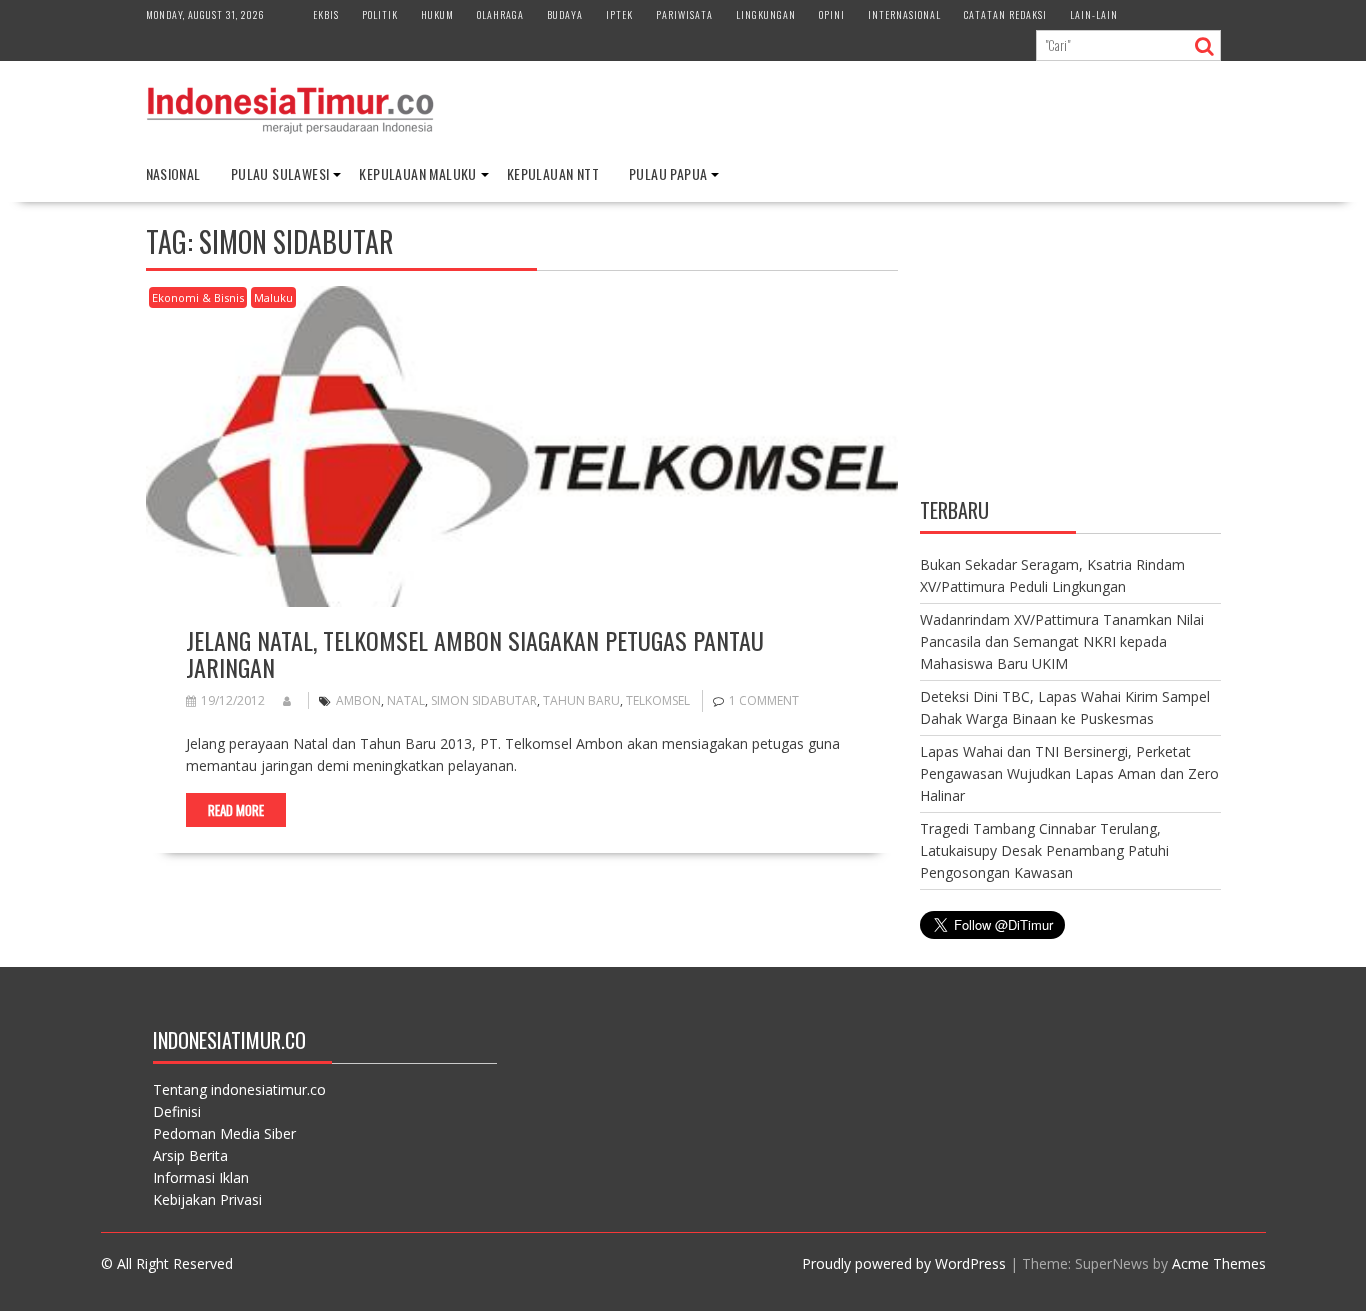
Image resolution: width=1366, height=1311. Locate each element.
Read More (236, 810)
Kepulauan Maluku (417, 173)
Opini (832, 14)
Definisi (177, 1111)
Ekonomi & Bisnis (198, 297)
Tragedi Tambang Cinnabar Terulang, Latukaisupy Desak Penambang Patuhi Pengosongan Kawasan (1044, 850)
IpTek (619, 14)
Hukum (437, 14)
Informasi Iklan (201, 1177)
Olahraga (500, 14)
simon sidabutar (484, 700)
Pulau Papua (668, 173)
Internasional (904, 14)
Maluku (273, 297)
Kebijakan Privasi (207, 1199)
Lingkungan (766, 14)
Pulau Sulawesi (280, 173)
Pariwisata (684, 14)
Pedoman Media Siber (224, 1133)
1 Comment (764, 700)
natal (406, 700)
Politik (380, 14)
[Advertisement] (1070, 352)
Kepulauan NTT (553, 173)
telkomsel (658, 700)
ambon (358, 700)
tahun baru (581, 700)
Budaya (565, 14)
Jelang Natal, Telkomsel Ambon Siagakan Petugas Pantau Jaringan (475, 653)
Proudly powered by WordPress (904, 1263)
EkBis (326, 14)
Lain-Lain (1094, 14)
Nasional (173, 173)
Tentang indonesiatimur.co (239, 1089)
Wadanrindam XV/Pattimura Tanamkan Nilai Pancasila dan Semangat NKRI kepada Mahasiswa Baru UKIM (1062, 641)
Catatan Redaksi (1005, 14)
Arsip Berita (190, 1155)
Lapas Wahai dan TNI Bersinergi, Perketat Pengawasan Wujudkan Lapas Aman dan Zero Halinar (1069, 773)
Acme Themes (1219, 1263)
